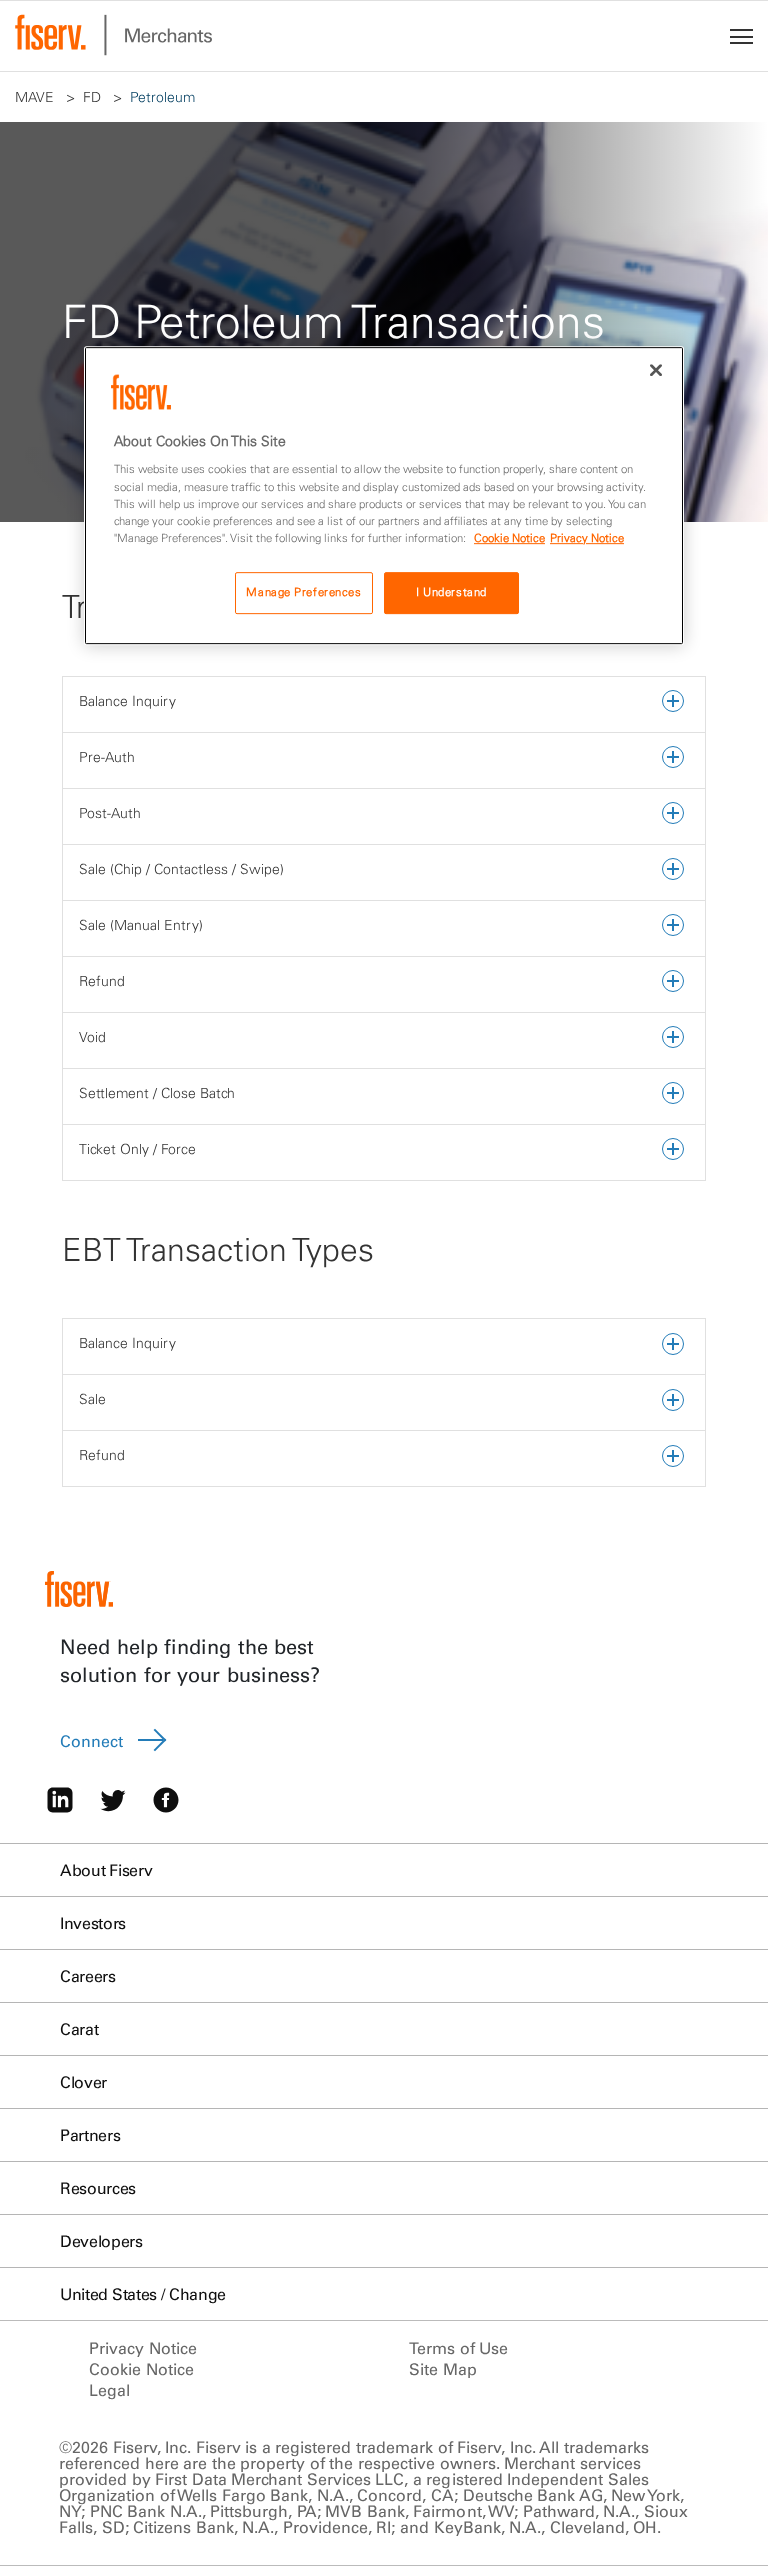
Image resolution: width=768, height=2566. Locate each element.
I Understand (451, 592)
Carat (79, 2029)
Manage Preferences (303, 592)
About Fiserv (106, 1870)
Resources (98, 2188)
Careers (88, 1976)
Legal (109, 2390)
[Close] (656, 370)
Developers (101, 2241)
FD (94, 97)
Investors (93, 1923)
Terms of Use (458, 2348)
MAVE (36, 97)
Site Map (443, 2369)
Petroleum (164, 97)
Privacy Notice (143, 2348)
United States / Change (143, 2294)
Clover (83, 2082)
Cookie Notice (141, 2369)
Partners (90, 2135)
